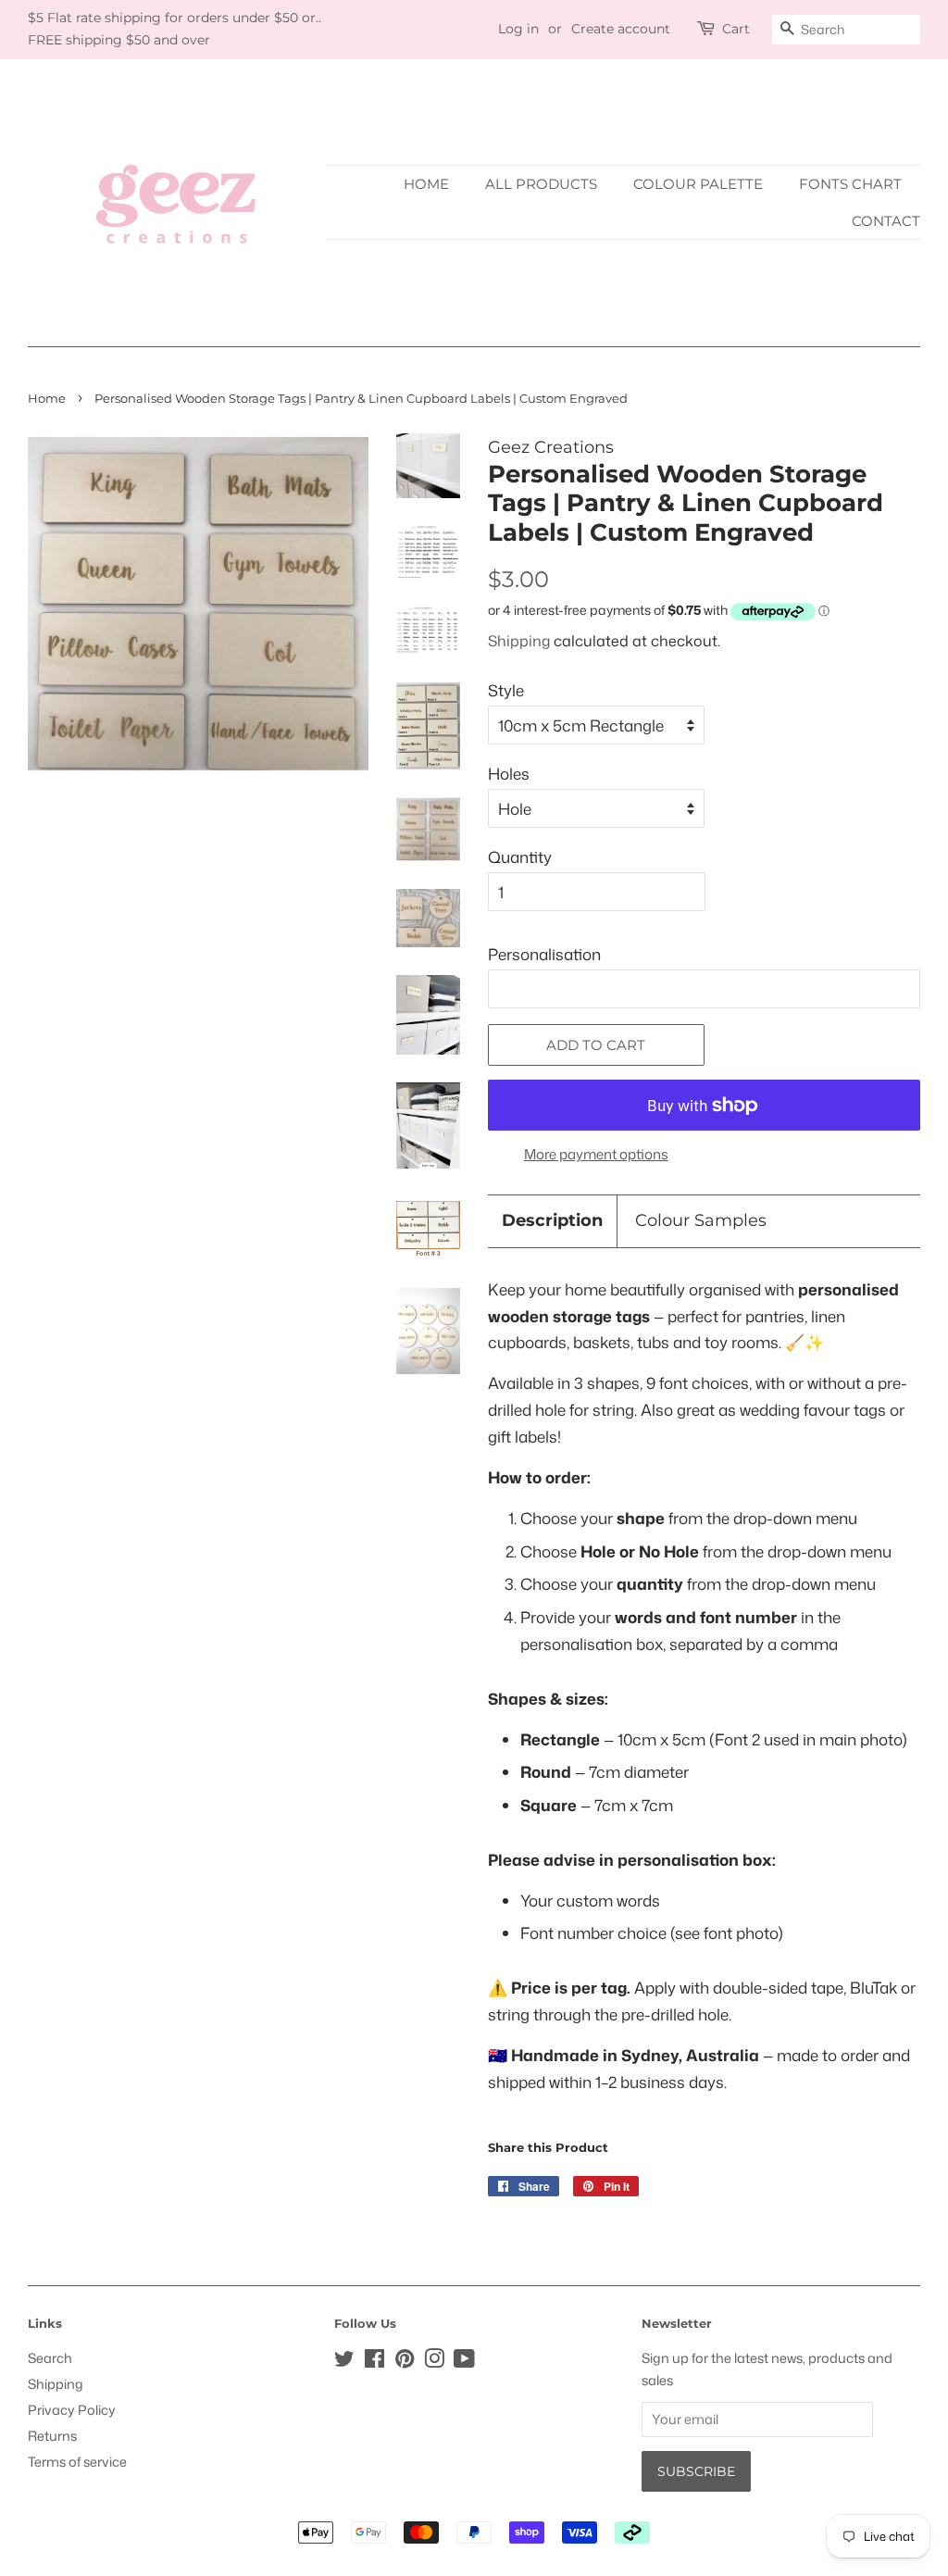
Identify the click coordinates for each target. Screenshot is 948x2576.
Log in (518, 29)
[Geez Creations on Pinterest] (405, 2362)
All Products (541, 184)
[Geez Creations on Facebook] (374, 2362)
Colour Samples (701, 1220)
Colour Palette (698, 184)
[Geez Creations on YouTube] (464, 2362)
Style (506, 690)
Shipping (519, 641)
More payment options (596, 1154)
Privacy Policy (72, 2410)
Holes (509, 773)
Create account (621, 29)
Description (552, 1220)
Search (50, 2358)
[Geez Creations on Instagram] (434, 2362)
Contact (886, 221)
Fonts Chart (850, 184)
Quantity (520, 857)
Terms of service (77, 2462)
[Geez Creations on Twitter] (344, 2362)
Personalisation (544, 954)
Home (426, 184)
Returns (52, 2436)
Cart (736, 29)
